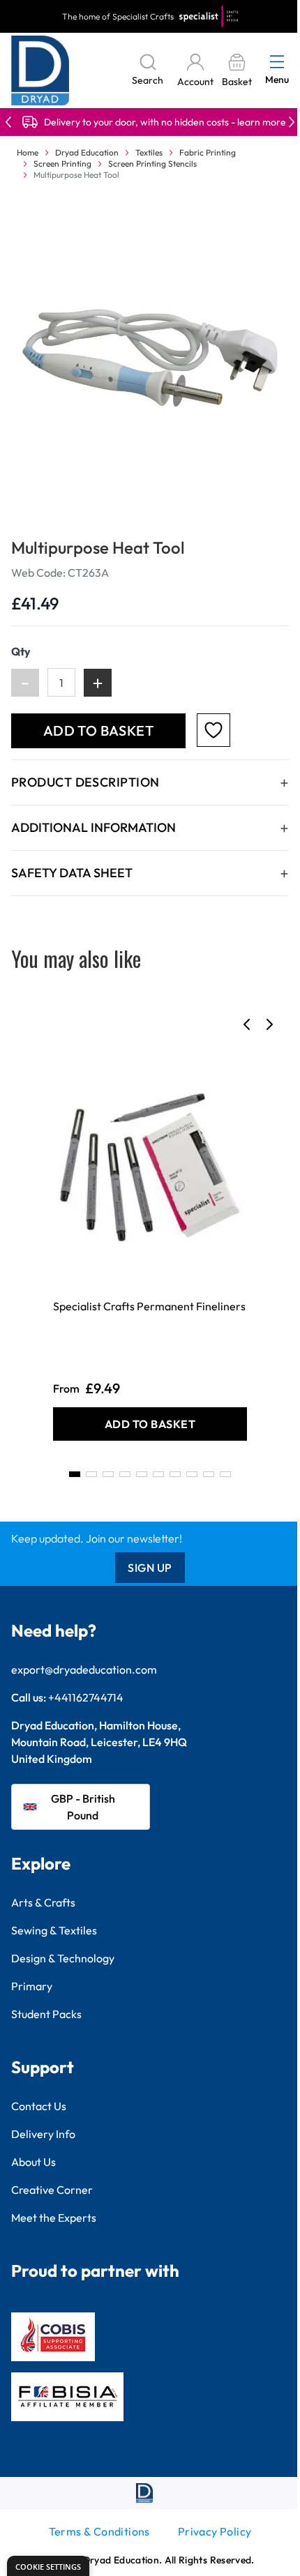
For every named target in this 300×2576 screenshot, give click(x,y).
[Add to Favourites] (213, 730)
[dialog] (48, 2566)
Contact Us (39, 2106)
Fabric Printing (208, 152)
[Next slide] (269, 1024)
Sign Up (150, 1568)
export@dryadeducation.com (84, 1669)
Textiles (149, 152)
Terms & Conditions (99, 2531)
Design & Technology (63, 1958)
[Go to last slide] (247, 1024)
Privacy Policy (215, 2531)
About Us (33, 2162)
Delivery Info (43, 2134)
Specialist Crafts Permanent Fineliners (149, 1306)
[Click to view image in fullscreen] (150, 358)
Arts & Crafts (43, 1902)
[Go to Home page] (40, 70)
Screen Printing (62, 164)
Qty (21, 651)
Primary (32, 1986)
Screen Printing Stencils (152, 164)
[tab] (75, 1474)
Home (28, 152)
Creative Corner (52, 2190)
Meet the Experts (54, 2218)
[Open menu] (277, 61)
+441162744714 (86, 1697)
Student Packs (46, 2014)
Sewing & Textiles (54, 1930)
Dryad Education (87, 152)
